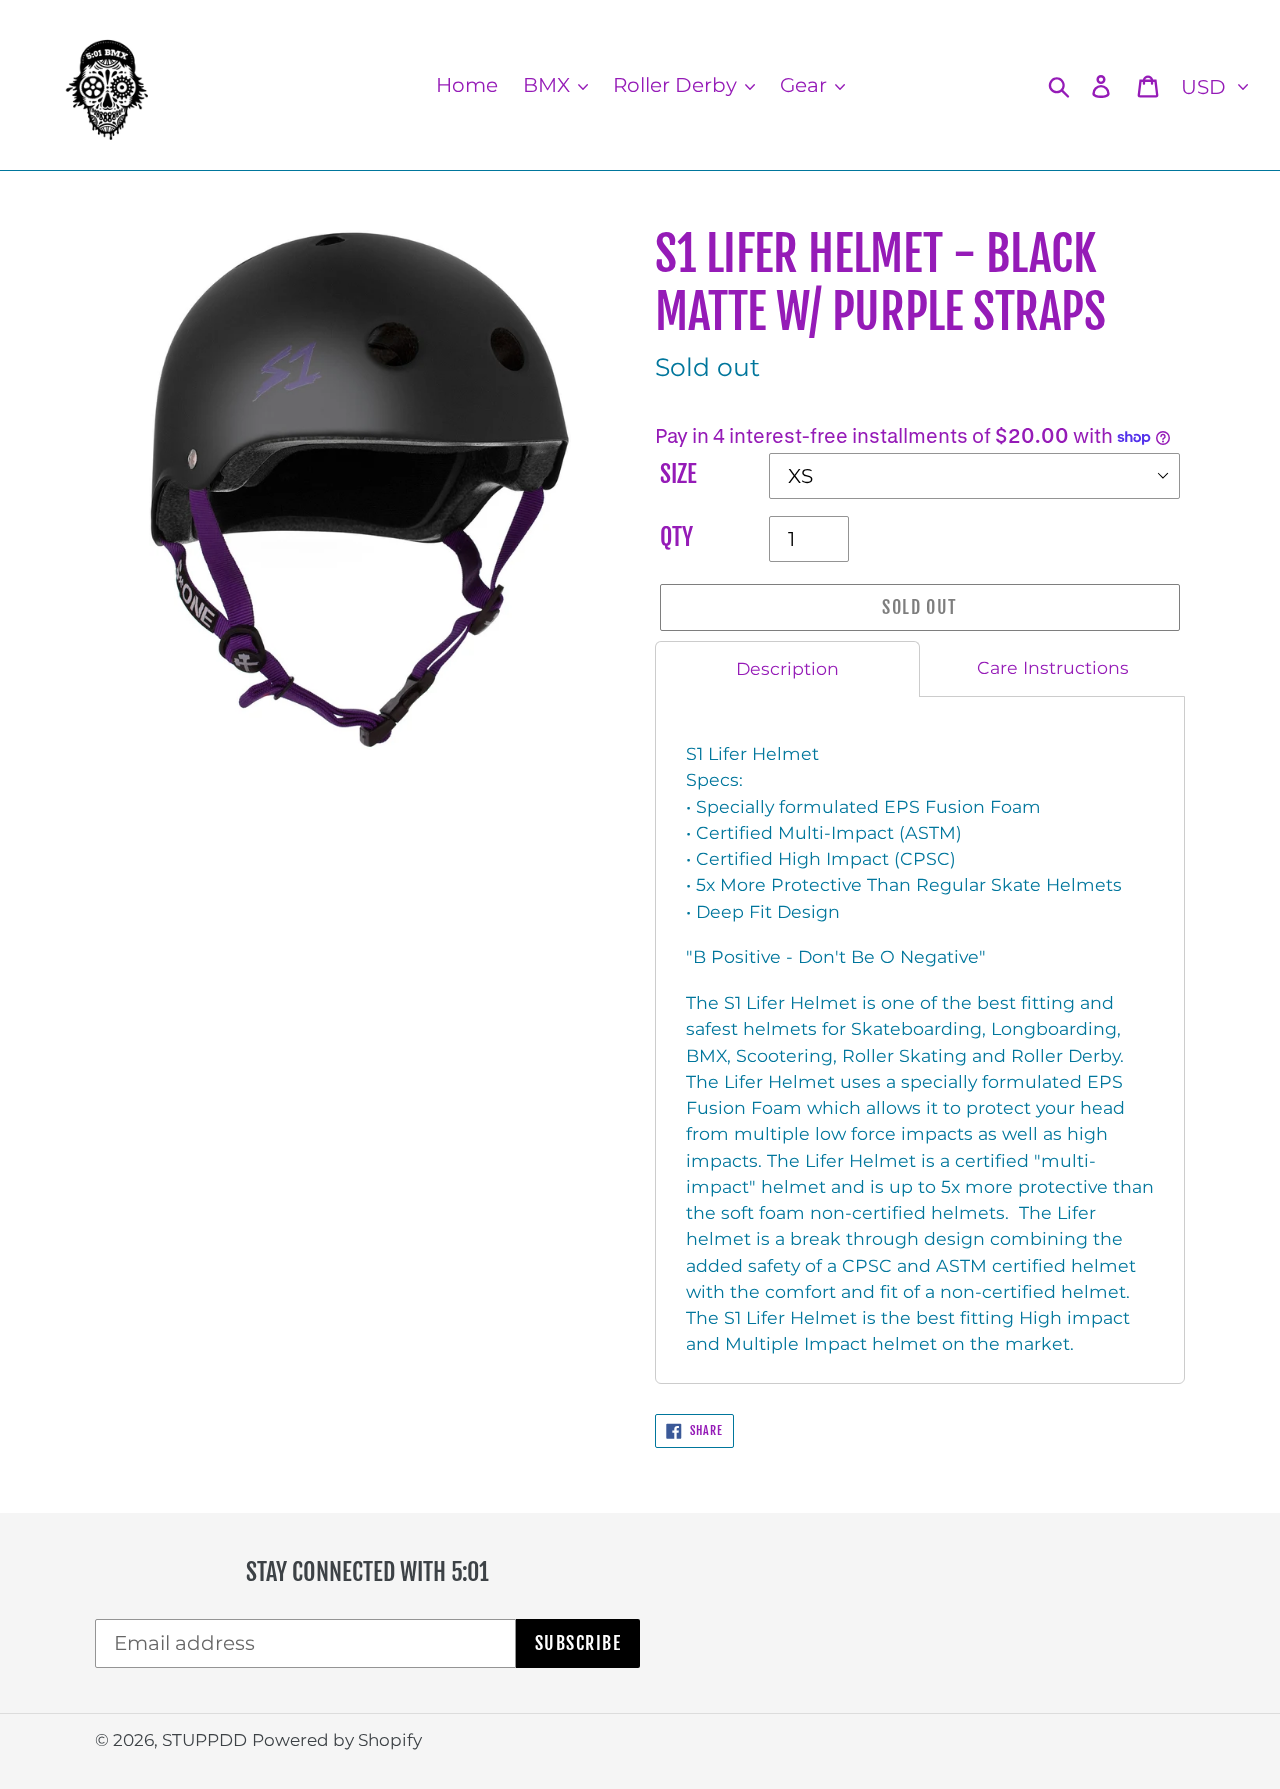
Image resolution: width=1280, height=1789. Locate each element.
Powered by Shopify (337, 1740)
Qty (676, 537)
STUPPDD (204, 1740)
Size (678, 474)
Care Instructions (1053, 667)
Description (787, 668)
